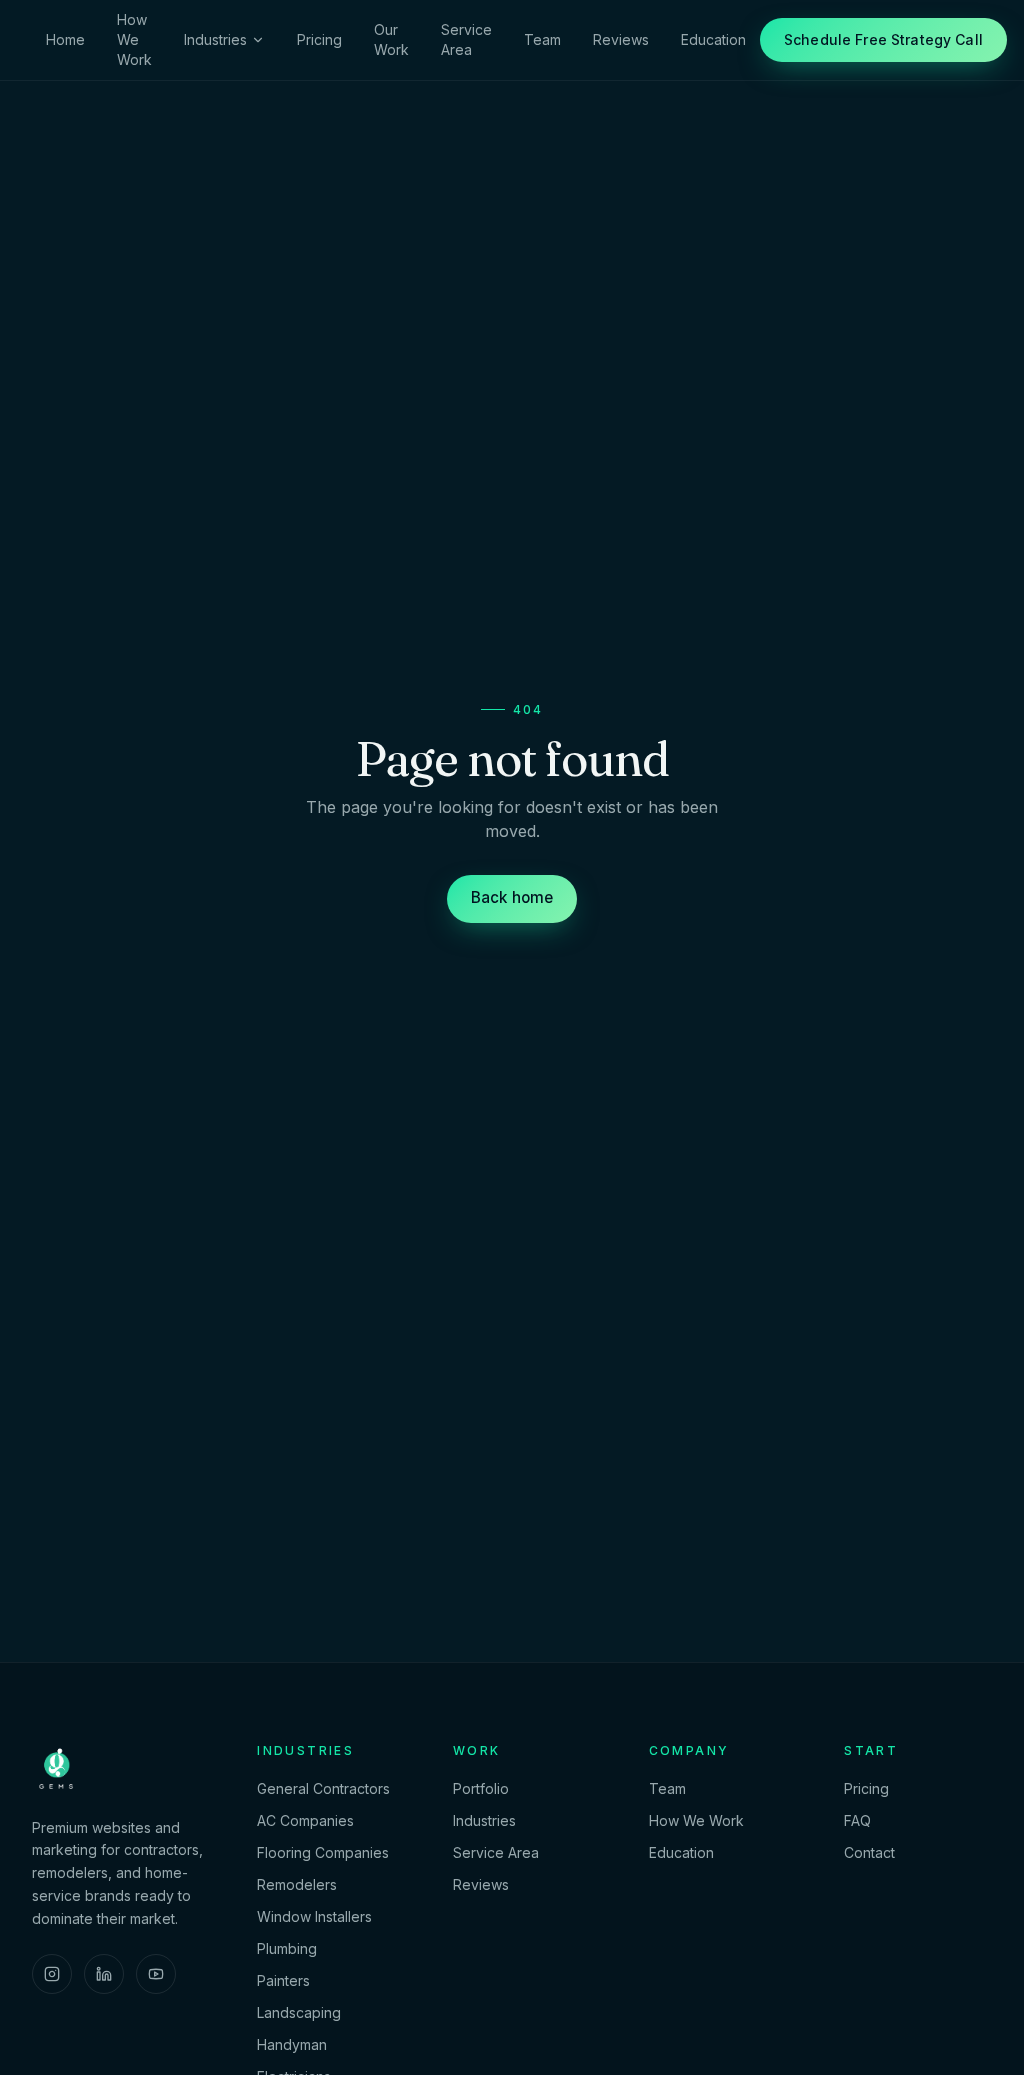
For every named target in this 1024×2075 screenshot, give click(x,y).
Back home (512, 897)
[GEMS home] (56, 1767)
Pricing (319, 39)
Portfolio (481, 1788)
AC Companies (305, 1820)
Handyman (292, 2044)
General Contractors (323, 1788)
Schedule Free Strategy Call (883, 39)
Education (713, 39)
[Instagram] (52, 1974)
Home (65, 39)
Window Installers (314, 1916)
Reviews (621, 39)
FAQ (857, 1820)
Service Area (466, 39)
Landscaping (299, 2012)
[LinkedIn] (104, 1974)
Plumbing (287, 1948)
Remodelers (297, 1884)
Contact (869, 1852)
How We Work (134, 39)
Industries (215, 39)
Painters (283, 1980)
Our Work (391, 39)
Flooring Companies (323, 1852)
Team (542, 39)
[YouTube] (156, 1974)
